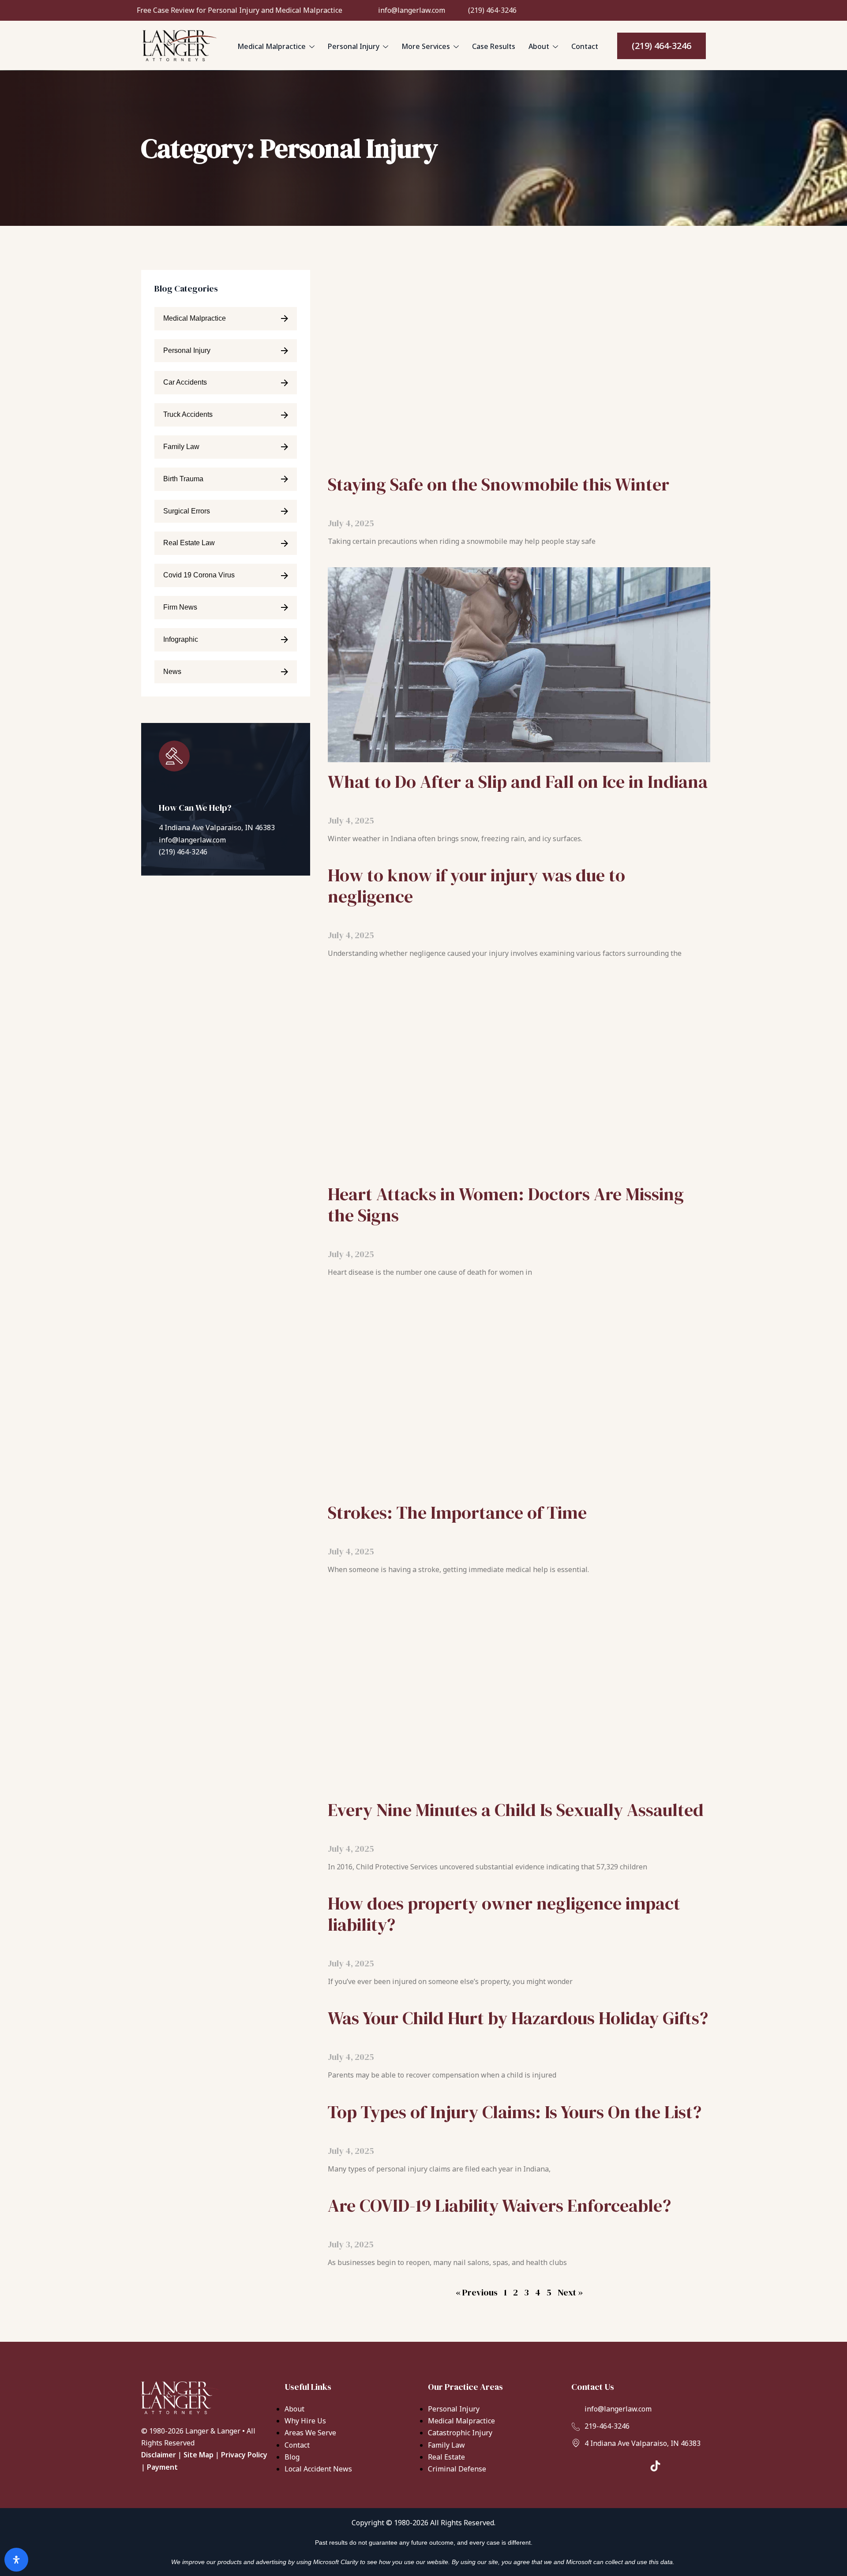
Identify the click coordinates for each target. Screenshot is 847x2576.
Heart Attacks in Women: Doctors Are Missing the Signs (506, 1205)
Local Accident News (318, 2469)
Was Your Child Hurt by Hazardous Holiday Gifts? (518, 2018)
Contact (585, 46)
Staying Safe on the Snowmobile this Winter (498, 484)
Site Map (199, 2455)
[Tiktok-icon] (655, 2466)
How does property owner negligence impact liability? (504, 1914)
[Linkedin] (678, 9)
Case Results (494, 46)
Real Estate (446, 2457)
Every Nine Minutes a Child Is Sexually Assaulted (516, 1810)
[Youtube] (707, 9)
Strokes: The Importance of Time (457, 1513)
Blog (292, 2457)
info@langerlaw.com (192, 840)
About (539, 46)
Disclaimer (159, 2455)
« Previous (477, 2292)
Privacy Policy (244, 2455)
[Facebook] (649, 9)
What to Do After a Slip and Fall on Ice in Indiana (518, 782)
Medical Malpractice (272, 46)
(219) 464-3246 (183, 852)
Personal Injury (354, 46)
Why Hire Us (305, 2421)
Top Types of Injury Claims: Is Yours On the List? (515, 2112)
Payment (162, 2467)
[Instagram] (663, 9)
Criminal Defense (457, 2469)
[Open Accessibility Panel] (16, 2560)
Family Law (446, 2445)
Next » (570, 2292)
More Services (426, 46)
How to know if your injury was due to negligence (476, 886)
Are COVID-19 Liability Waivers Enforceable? (499, 2205)
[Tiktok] (693, 9)
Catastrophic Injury (460, 2433)
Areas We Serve (310, 2433)
